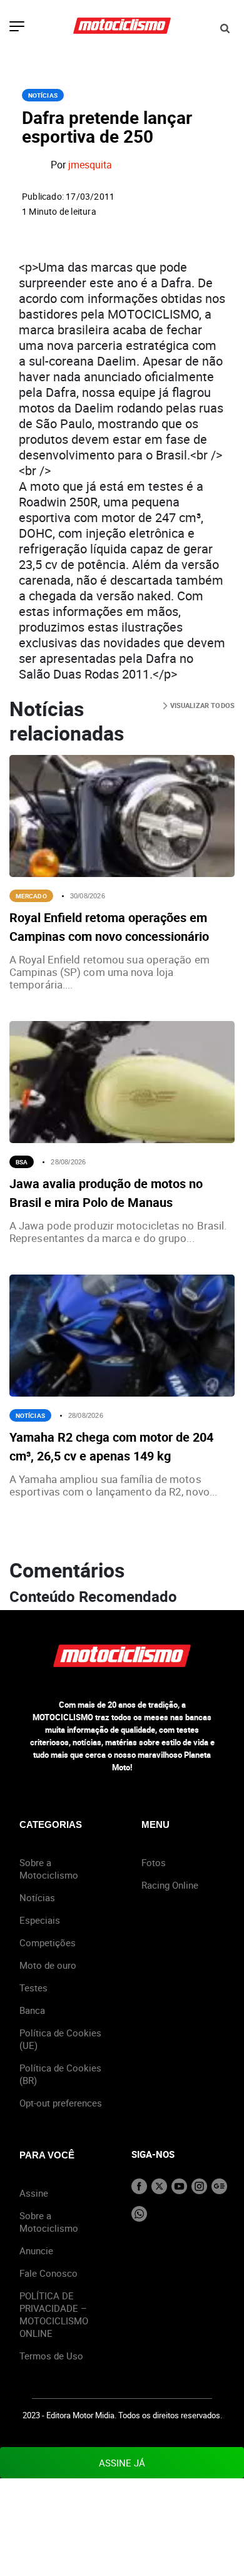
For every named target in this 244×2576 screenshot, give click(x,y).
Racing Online (170, 1885)
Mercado (31, 896)
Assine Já (122, 2463)
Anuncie (36, 2250)
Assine (34, 2193)
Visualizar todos (201, 705)
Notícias (43, 95)
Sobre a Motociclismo (49, 1869)
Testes (33, 1988)
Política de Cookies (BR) (60, 2074)
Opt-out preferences (61, 2103)
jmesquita (90, 165)
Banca (32, 2010)
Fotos (154, 1862)
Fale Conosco (48, 2273)
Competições (48, 1942)
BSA (22, 1162)
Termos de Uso (51, 2356)
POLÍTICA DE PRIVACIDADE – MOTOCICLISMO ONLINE (54, 2314)
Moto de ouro (48, 1965)
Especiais (40, 1920)
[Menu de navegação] (17, 28)
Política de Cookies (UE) (60, 2039)
